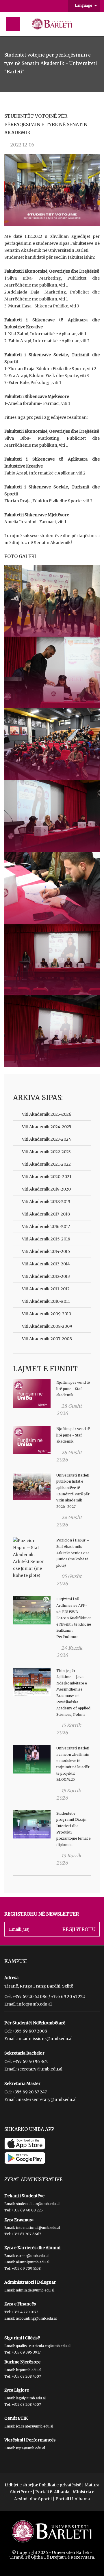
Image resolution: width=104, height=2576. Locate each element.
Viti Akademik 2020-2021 (47, 1177)
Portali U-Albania (73, 2499)
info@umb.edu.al (35, 2004)
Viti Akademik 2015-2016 (46, 1239)
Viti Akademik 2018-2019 (46, 1202)
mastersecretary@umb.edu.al (47, 2099)
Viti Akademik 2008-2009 (47, 1326)
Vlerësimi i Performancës (30, 2440)
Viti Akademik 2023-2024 (47, 1139)
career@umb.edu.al (32, 2256)
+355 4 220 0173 (25, 2312)
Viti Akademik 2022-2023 (46, 1152)
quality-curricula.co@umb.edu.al (43, 2346)
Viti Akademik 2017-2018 (46, 1214)
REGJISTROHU (79, 1929)
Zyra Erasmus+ (19, 2220)
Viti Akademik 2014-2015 (46, 1251)
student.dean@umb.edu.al (38, 2204)
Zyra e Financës (20, 2304)
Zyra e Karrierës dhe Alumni (32, 2248)
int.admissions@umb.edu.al (45, 2039)
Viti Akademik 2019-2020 (46, 1189)
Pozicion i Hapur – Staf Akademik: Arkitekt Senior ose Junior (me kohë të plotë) (73, 1553)
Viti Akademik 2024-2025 (47, 1127)
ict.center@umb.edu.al (35, 2426)
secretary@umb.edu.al (40, 2069)
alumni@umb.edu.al (33, 2262)
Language (84, 5)
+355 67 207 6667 (26, 2234)
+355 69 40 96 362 (30, 2061)
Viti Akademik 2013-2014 (46, 1264)
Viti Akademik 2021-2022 (46, 1164)
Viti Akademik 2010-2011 (46, 1301)
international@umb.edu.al (38, 2228)
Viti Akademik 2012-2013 (46, 1276)
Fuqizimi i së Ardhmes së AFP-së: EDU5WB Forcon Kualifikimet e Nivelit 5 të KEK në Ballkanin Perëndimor (74, 1618)
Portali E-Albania (52, 2492)
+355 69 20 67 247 (30, 2092)
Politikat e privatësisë (60, 2485)
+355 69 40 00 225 (27, 2210)
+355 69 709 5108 (26, 2268)
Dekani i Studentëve (24, 2196)
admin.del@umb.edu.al (35, 2290)
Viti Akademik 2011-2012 (46, 1289)
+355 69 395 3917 (26, 2352)
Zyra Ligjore (17, 2390)
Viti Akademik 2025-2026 (47, 1114)
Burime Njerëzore (22, 2362)
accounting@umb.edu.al (36, 2318)
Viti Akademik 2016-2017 (46, 1227)
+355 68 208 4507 (26, 2376)
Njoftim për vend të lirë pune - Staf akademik (73, 1389)
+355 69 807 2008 (30, 2031)
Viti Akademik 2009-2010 (47, 1314)
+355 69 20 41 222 (68, 1997)
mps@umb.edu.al (30, 2448)
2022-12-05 (22, 145)
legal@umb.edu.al (31, 2398)
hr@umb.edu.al (29, 2370)
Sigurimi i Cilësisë (22, 2338)
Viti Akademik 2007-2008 (47, 1339)
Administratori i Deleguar (30, 2282)
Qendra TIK (16, 2418)
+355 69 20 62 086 (30, 1997)
